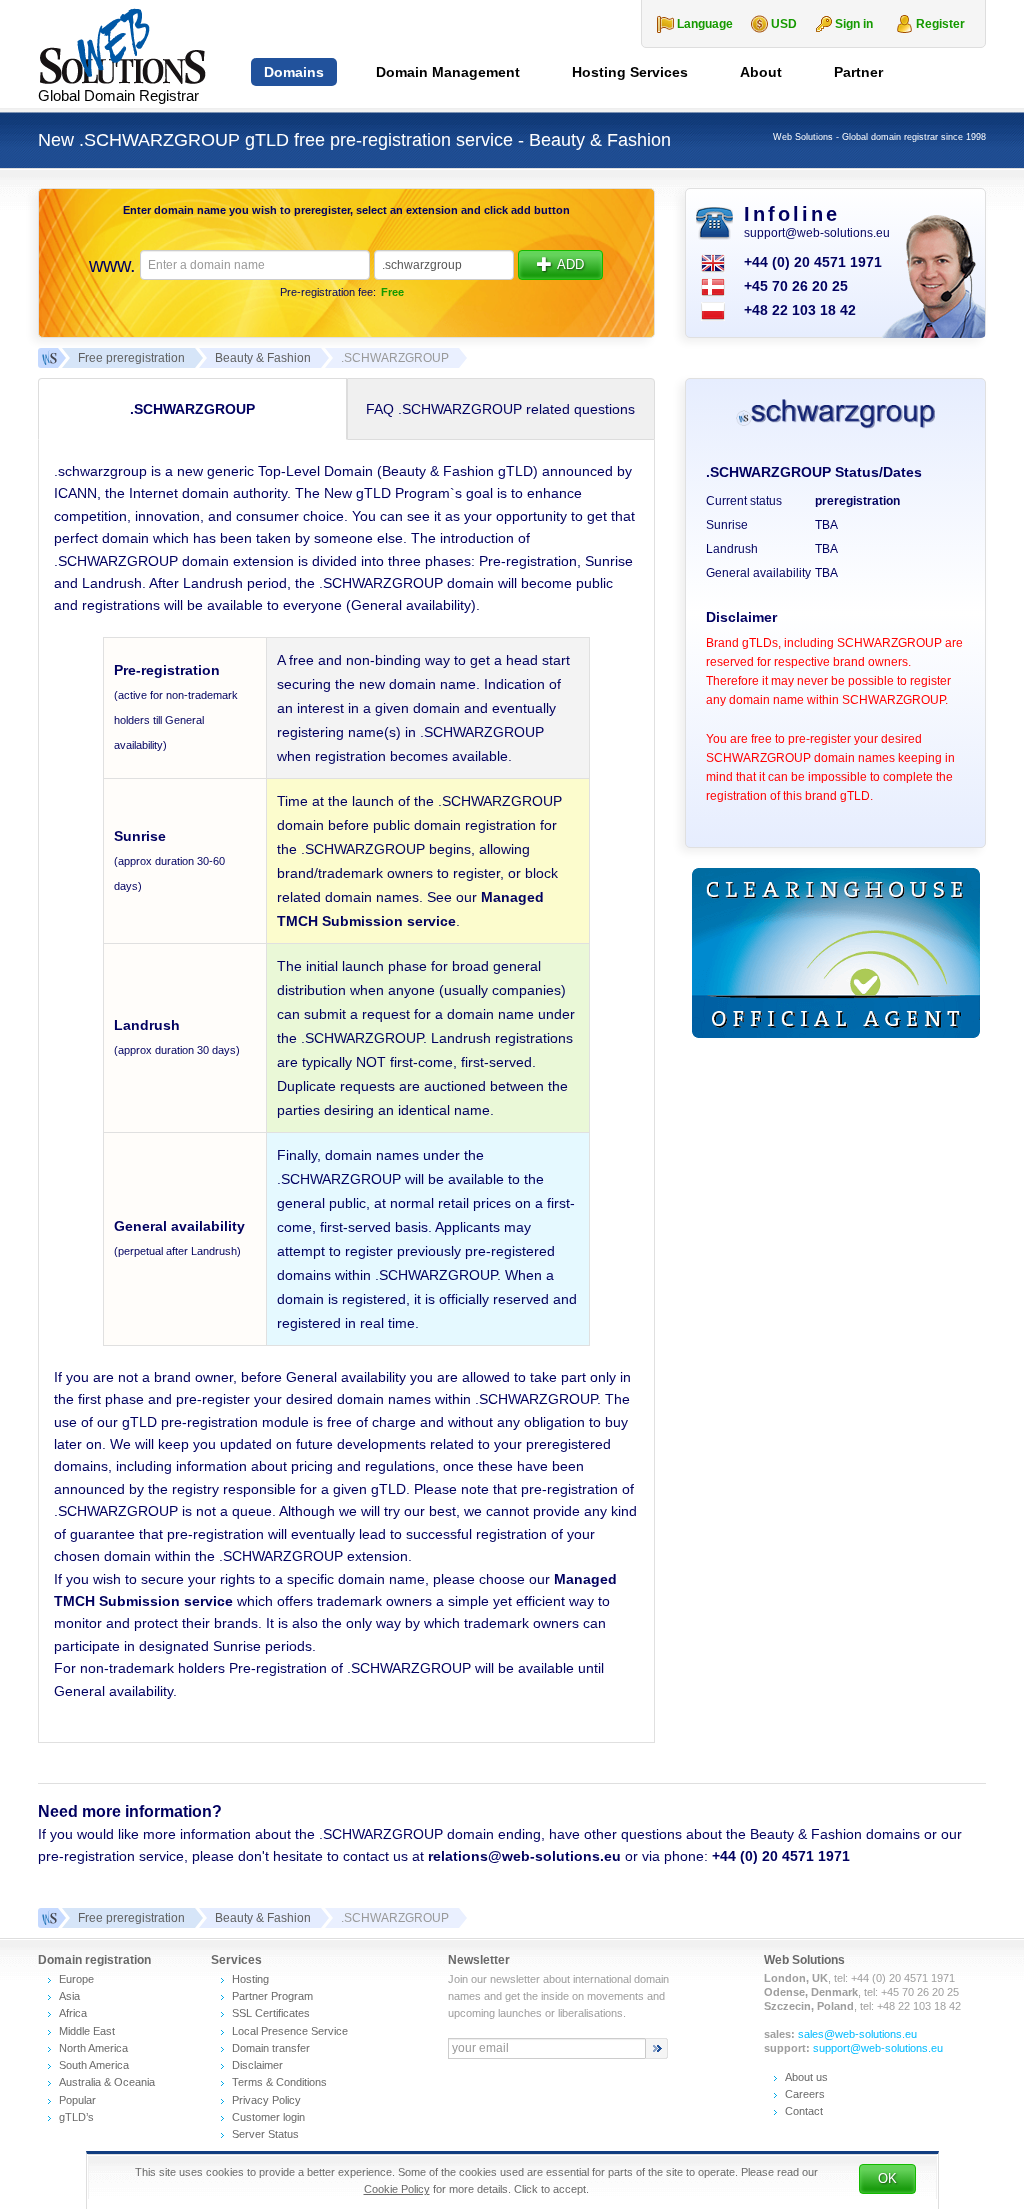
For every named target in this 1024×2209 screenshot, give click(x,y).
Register (940, 24)
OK (887, 2178)
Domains (294, 72)
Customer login (268, 2117)
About (761, 72)
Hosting (250, 1979)
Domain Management (448, 72)
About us (806, 2077)
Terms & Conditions (279, 2082)
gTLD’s (76, 2117)
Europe (76, 1979)
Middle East (87, 2031)
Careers (805, 2094)
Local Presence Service (290, 2031)
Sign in (854, 24)
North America (93, 2048)
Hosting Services (630, 72)
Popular (77, 2100)
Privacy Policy (266, 2100)
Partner (858, 72)
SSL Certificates (271, 2013)
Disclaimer (257, 2065)
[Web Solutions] (48, 1918)
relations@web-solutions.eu (524, 1856)
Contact (804, 2111)
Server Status (265, 2134)
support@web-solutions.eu (817, 233)
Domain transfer (271, 2048)
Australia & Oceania (107, 2082)
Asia (69, 1996)
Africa (73, 2013)
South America (94, 2065)
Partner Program (272, 1996)
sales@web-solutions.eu (857, 2034)
